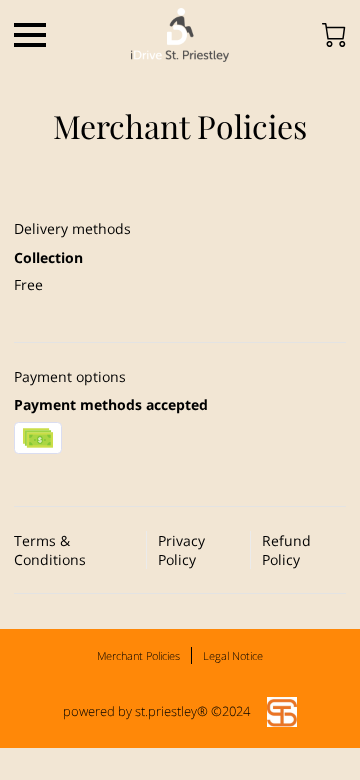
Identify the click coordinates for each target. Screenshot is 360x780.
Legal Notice (233, 655)
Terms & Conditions (50, 550)
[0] (334, 35)
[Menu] (30, 35)
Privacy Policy (181, 550)
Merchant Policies (138, 655)
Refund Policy (286, 550)
